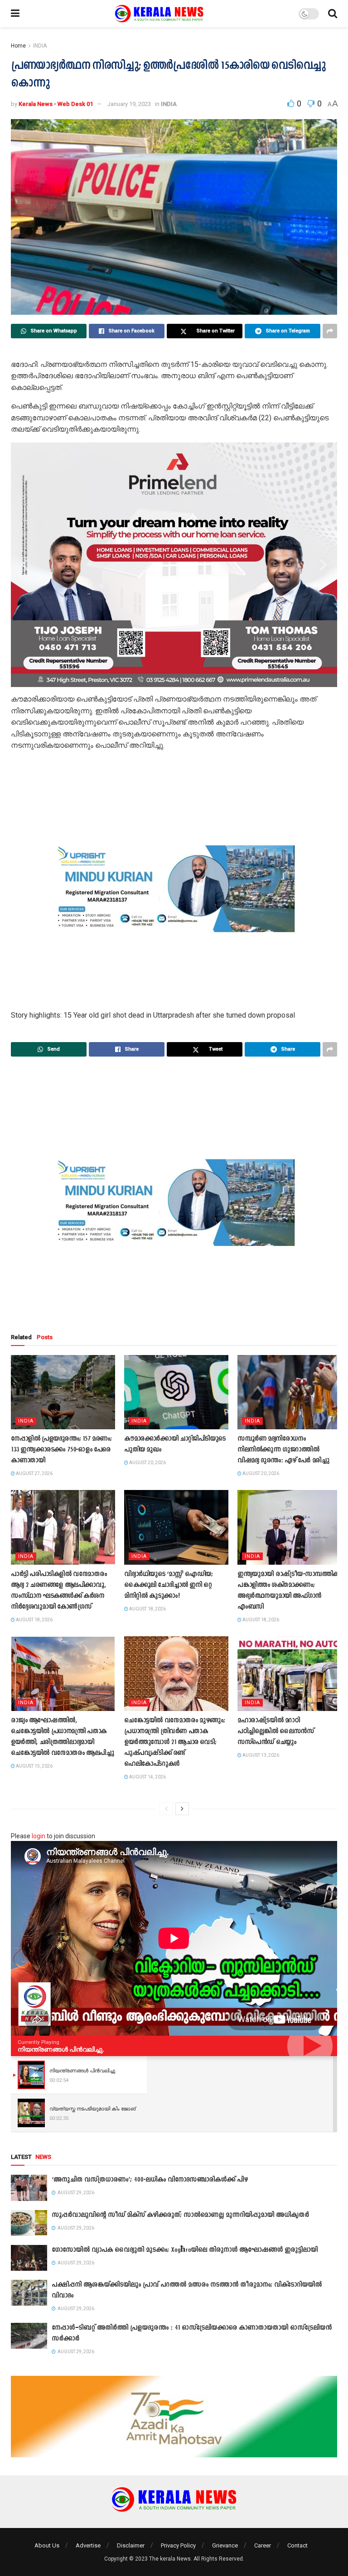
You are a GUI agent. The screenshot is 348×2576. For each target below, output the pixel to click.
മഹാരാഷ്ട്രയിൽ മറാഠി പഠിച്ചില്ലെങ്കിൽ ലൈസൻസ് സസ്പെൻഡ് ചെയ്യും (276, 1732)
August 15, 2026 (34, 1766)
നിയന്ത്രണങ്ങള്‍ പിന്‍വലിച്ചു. (61, 2049)
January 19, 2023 (129, 104)
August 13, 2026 (260, 1755)
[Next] (182, 1809)
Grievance (225, 2545)
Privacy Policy (178, 2545)
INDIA (40, 46)
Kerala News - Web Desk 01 (56, 104)
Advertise (88, 2545)
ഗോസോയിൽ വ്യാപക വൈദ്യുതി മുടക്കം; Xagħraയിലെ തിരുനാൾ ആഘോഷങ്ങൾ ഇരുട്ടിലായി (185, 2250)
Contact (297, 2545)
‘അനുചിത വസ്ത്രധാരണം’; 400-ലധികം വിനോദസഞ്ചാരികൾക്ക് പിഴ (150, 2180)
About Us (47, 2545)
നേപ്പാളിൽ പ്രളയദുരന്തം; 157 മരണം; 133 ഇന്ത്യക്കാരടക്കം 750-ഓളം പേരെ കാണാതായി (61, 1450)
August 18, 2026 (34, 1620)
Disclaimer (131, 2545)
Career (263, 2545)
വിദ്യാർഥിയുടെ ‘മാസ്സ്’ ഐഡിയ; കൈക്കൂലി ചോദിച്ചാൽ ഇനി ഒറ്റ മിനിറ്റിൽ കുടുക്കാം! (169, 1585)
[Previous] (166, 1809)
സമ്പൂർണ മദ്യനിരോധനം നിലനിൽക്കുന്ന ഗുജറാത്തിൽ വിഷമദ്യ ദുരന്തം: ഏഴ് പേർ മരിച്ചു (283, 1450)
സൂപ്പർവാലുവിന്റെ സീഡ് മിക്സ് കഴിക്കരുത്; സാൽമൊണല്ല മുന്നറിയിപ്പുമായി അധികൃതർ (180, 2215)
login (39, 1836)
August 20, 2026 (147, 1463)
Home (18, 46)
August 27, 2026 (34, 1473)
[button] (25, 565)
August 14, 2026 (147, 1777)
